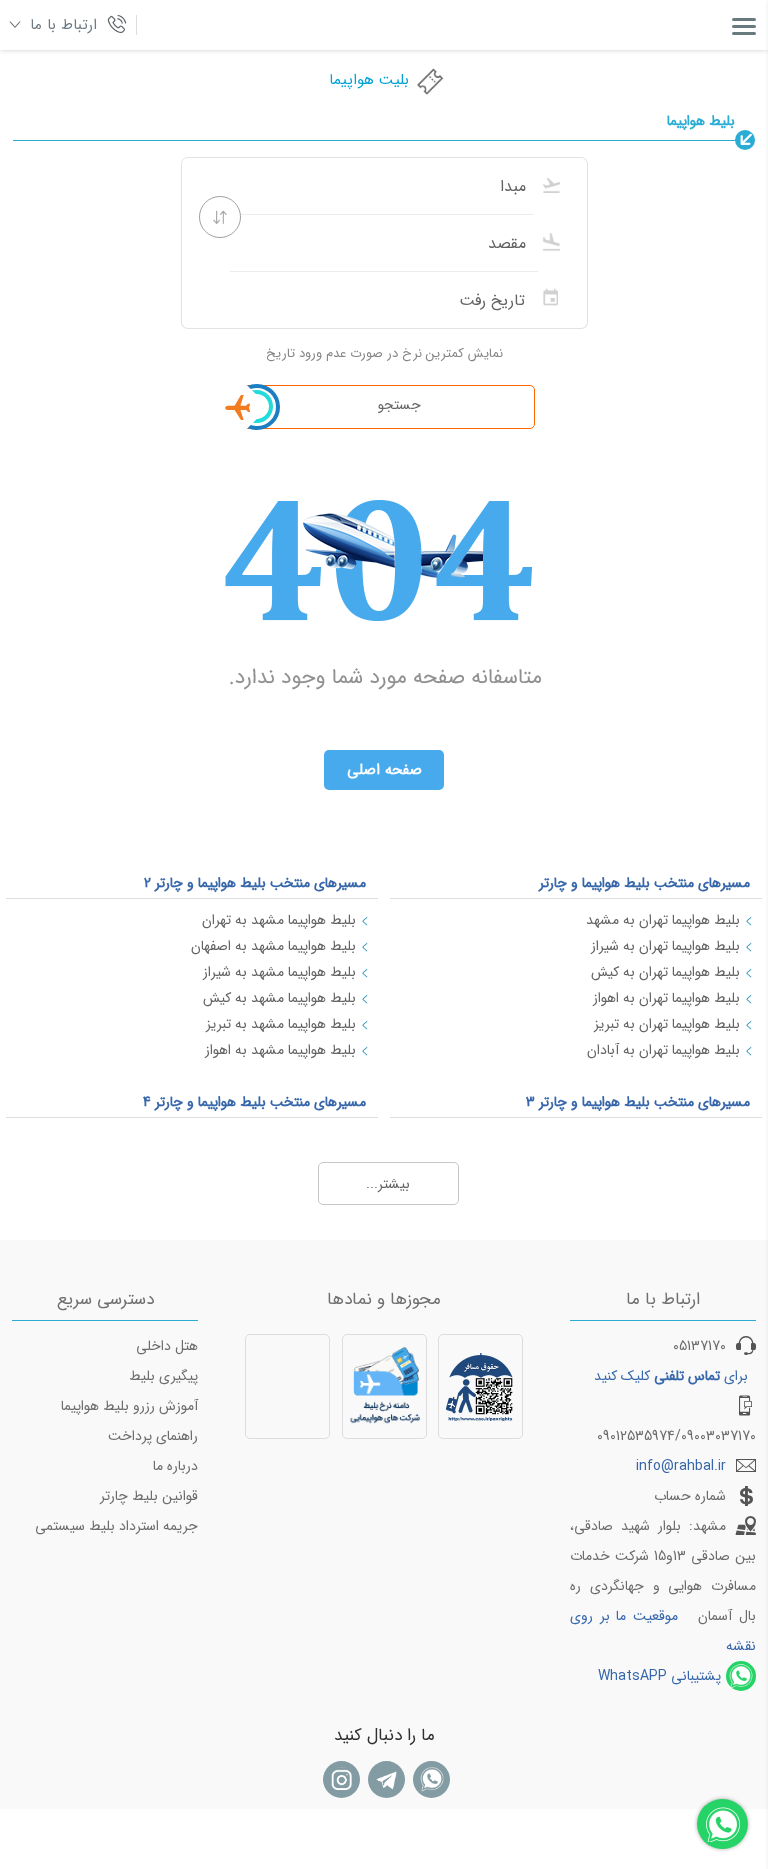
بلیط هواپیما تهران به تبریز (667, 1024)
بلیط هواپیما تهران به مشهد (663, 920)
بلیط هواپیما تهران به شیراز (665, 946)
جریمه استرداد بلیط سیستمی (116, 1526)
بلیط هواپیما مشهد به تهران (279, 920)
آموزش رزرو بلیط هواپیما (129, 1406)
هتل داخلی (167, 1346)
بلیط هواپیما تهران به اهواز (666, 998)
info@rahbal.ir (681, 1466)
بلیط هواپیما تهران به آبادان (663, 1050)
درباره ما (175, 1466)
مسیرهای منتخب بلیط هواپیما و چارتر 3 (638, 1102)
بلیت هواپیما (369, 80)
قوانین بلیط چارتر (149, 1496)
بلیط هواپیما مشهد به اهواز (280, 1050)
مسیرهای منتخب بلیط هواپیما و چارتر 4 (254, 1102)
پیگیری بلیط (163, 1376)
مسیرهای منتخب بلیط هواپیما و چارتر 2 (255, 883)
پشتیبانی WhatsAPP (659, 1676)
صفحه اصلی (384, 770)
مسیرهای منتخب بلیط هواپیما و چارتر (644, 883)
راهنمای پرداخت (153, 1436)
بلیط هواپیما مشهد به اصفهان (273, 946)
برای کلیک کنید (671, 1376)
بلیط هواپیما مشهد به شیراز (279, 972)
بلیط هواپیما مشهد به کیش (279, 998)
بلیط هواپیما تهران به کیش (665, 972)
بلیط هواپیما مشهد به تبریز (281, 1024)
